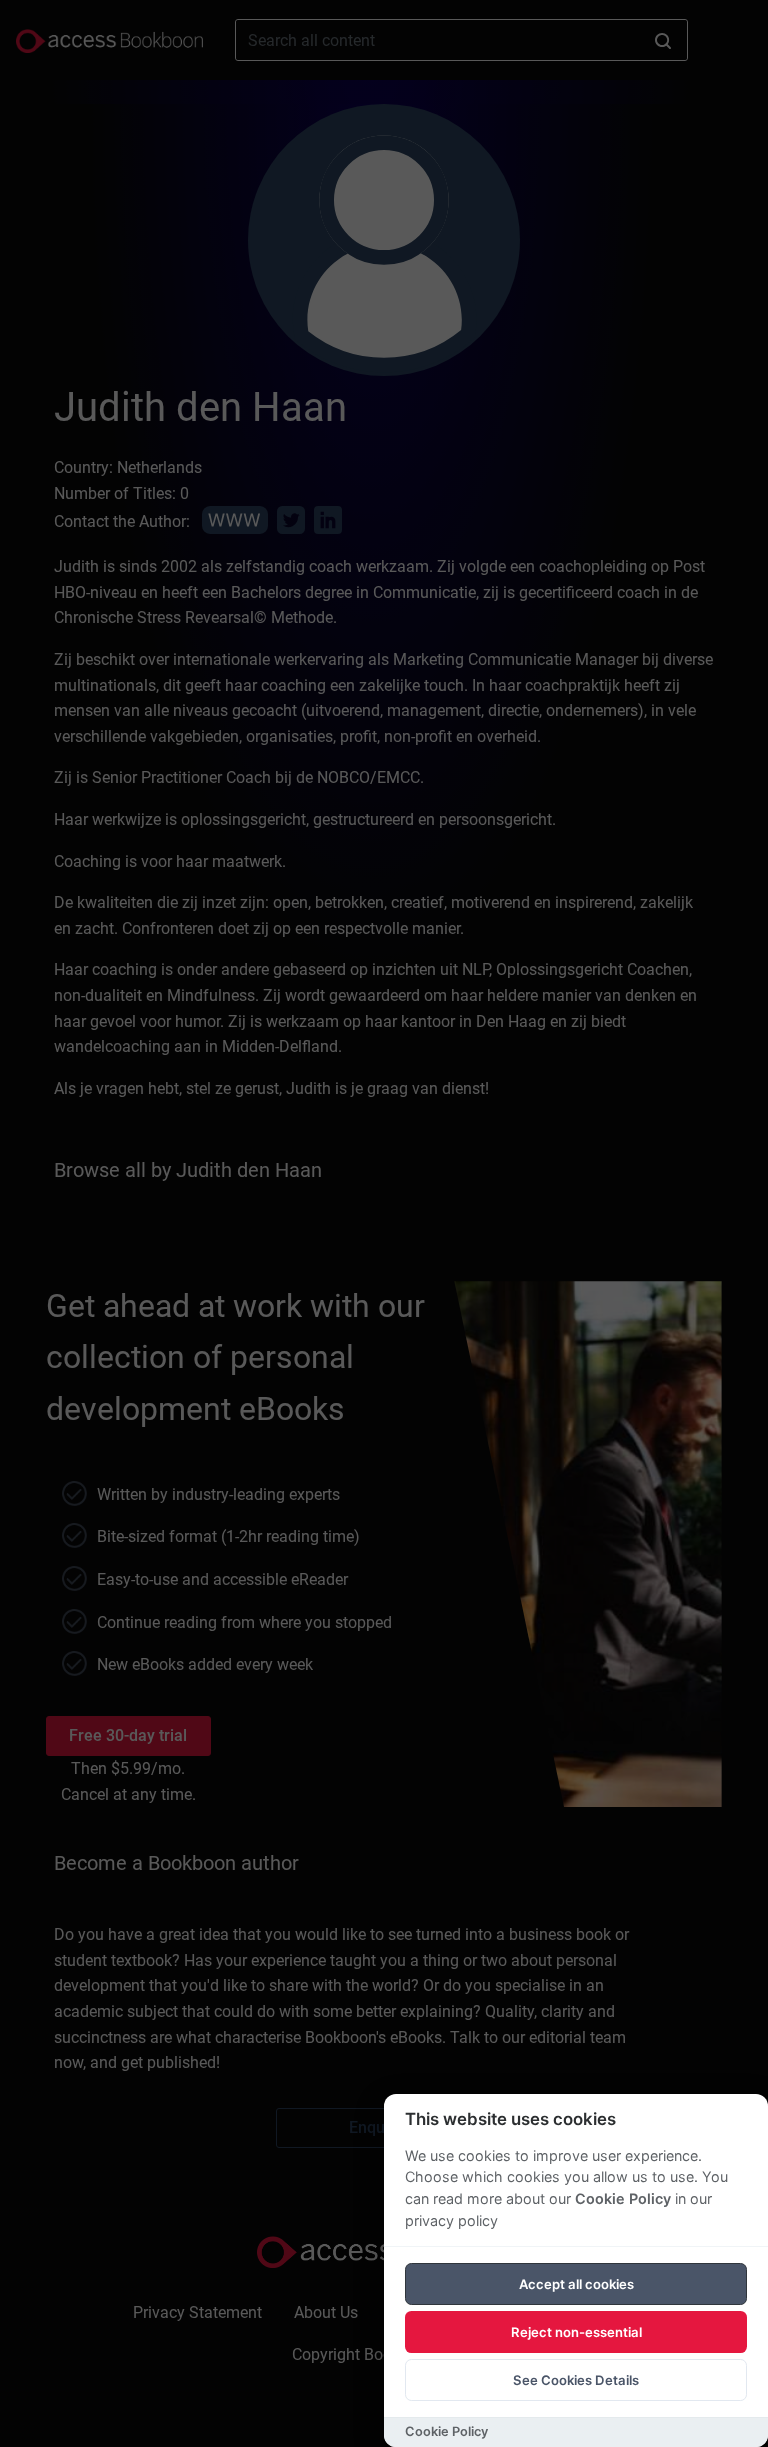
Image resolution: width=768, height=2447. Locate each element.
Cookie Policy (623, 2198)
